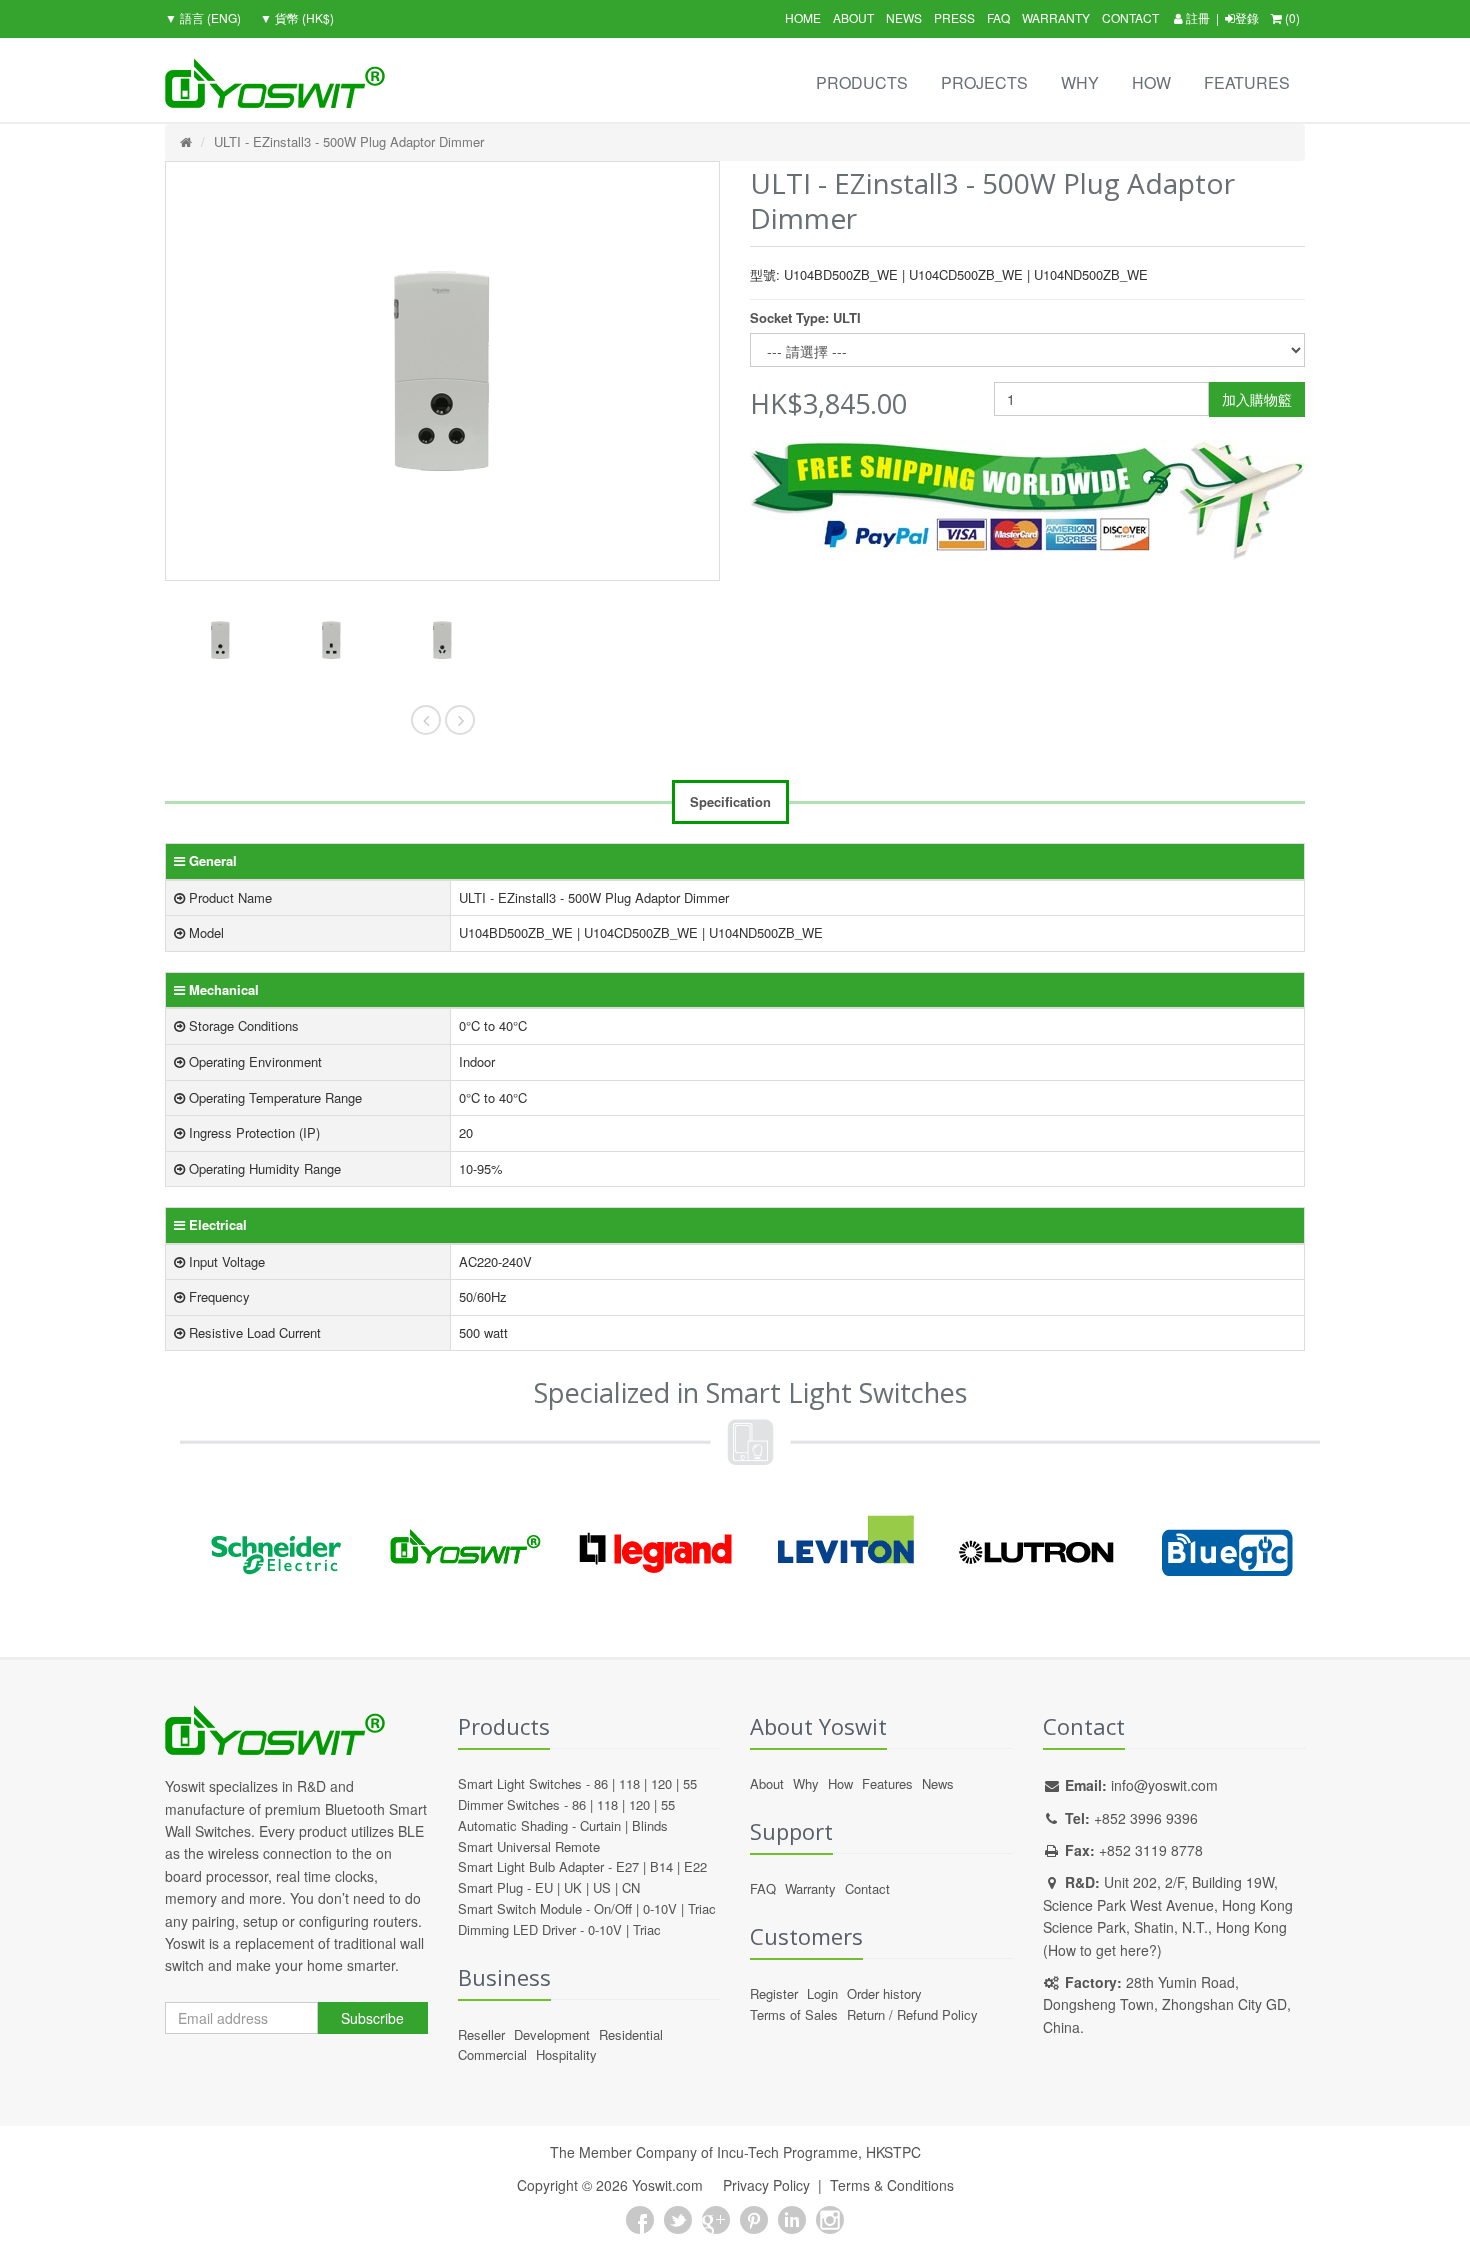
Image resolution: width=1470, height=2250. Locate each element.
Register (774, 1993)
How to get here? (1102, 1950)
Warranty (1056, 17)
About (853, 17)
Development (552, 2034)
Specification (730, 801)
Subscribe (372, 2018)
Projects (984, 82)
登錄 (1247, 17)
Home (803, 17)
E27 (627, 1866)
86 (601, 1783)
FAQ (998, 17)
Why (1080, 82)
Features (1247, 82)
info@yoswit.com (1164, 1785)
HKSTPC (893, 2152)
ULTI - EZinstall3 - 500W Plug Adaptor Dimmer (349, 141)
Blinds (650, 1825)
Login (822, 1993)
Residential (631, 2034)
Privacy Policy (766, 2185)
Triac (702, 1908)
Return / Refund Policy (912, 2014)
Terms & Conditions (892, 2185)
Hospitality (566, 2054)
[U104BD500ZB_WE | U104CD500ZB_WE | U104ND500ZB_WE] (220, 640)
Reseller (481, 2034)
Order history (884, 1993)
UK (573, 1887)
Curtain (600, 1825)
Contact (1130, 17)
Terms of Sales (794, 2014)
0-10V (660, 1908)
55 (690, 1783)
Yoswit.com (667, 2185)
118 (629, 1783)
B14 (661, 1866)
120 (661, 1783)
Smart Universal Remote (529, 1846)
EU (544, 1887)
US (602, 1887)
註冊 (1196, 17)
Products (862, 82)
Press (954, 17)
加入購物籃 (1257, 399)
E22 (695, 1866)
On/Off (613, 1908)
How (1151, 82)
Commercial (492, 2054)
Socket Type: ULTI (805, 317)
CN (631, 1887)
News (904, 17)
